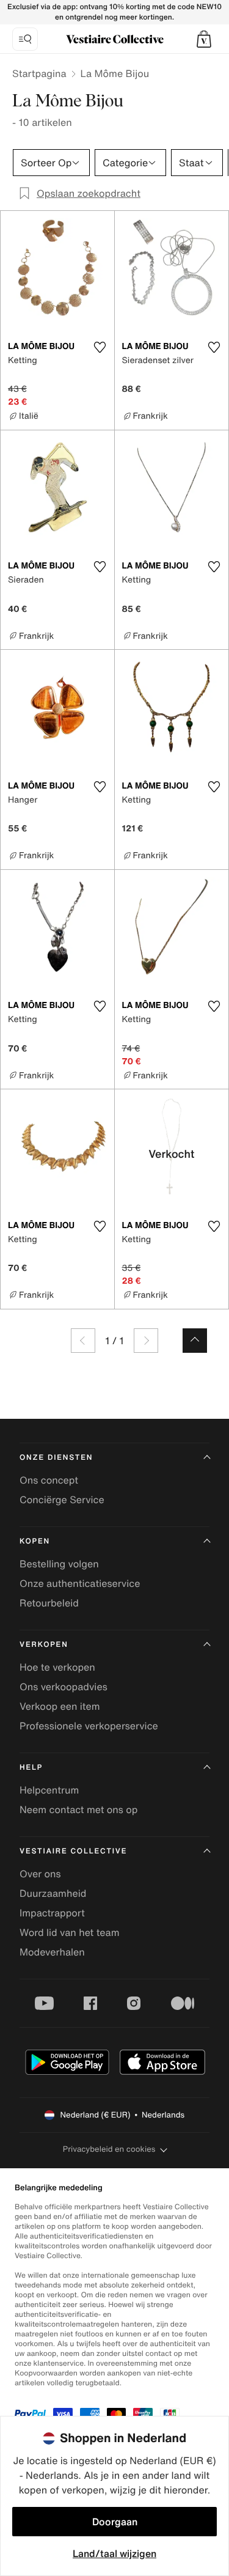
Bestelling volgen (59, 1564)
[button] (204, 39)
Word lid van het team (70, 1932)
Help (31, 1768)
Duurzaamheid (53, 1893)
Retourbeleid (49, 1603)
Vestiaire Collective (73, 1851)
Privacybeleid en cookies (109, 2149)
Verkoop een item (60, 1706)
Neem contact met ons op (78, 1809)
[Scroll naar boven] (195, 1341)
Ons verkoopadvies (64, 1687)
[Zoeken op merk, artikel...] (25, 39)
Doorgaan (115, 2522)
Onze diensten (56, 1458)
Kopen (35, 1541)
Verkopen (44, 1645)
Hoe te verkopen (57, 1667)
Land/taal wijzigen (114, 2553)
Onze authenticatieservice (80, 1583)
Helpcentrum (49, 1790)
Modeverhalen (52, 1952)
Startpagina (39, 73)
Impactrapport (52, 1913)
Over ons (40, 1874)
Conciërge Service (62, 1500)
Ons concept (49, 1480)
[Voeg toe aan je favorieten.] (100, 347)
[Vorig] (83, 1341)
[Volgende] (146, 1341)
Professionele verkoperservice (89, 1726)
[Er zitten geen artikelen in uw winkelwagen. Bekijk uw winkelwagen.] (204, 39)
